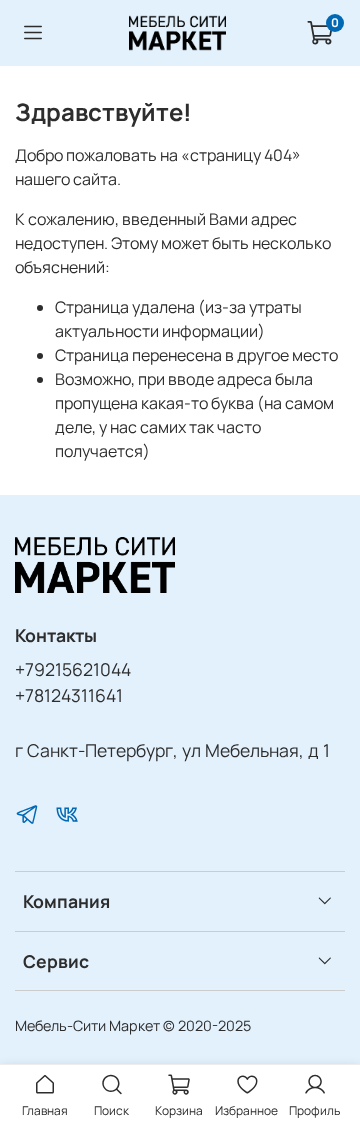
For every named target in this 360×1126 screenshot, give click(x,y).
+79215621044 (73, 669)
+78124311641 (69, 695)
